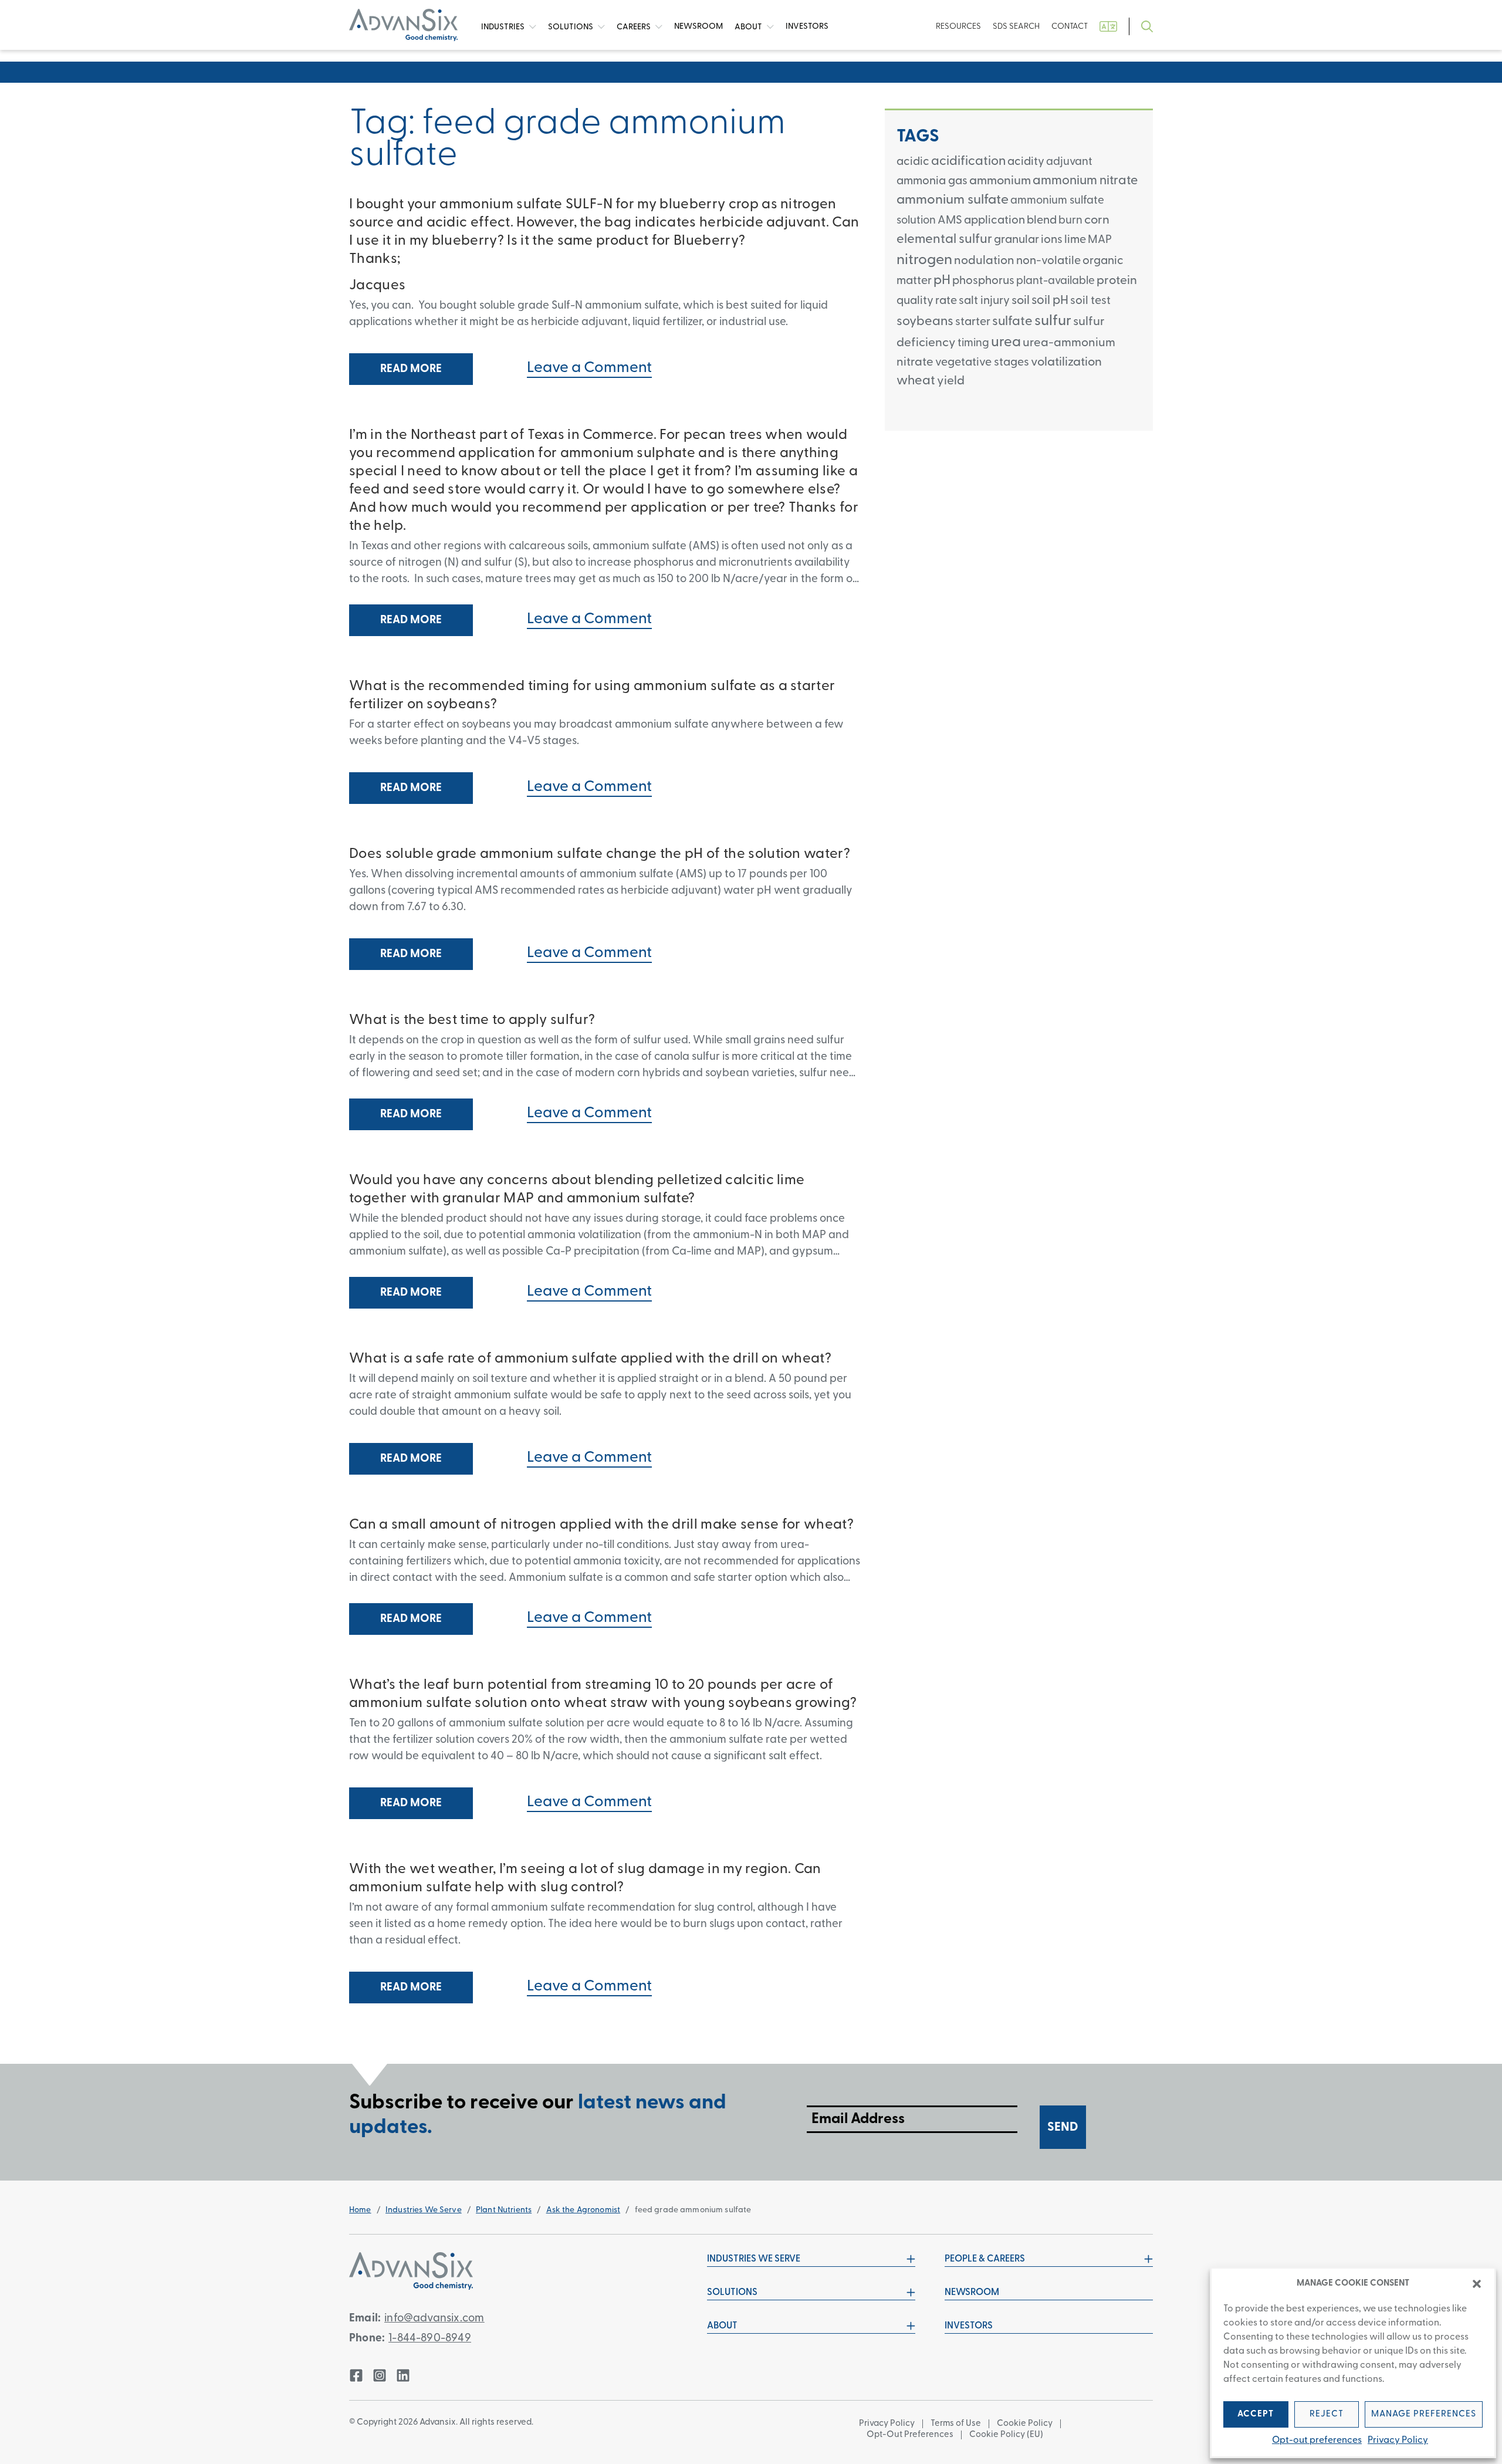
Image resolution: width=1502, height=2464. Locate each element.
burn (1070, 221)
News (698, 27)
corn (1097, 220)
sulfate (1012, 322)
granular (1016, 240)
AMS (950, 221)
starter (973, 322)
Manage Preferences (1424, 2414)
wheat (916, 381)
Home (360, 2210)
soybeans (925, 322)
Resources (958, 27)
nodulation (984, 261)
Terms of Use (956, 2424)
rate (946, 301)
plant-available (1056, 281)
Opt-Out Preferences (910, 2435)
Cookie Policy (1025, 2424)
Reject (1327, 2414)
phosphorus (983, 281)
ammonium (1000, 181)
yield (951, 381)
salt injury (984, 301)
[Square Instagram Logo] (380, 2375)
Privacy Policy (1398, 2441)
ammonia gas (932, 181)
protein (1117, 281)
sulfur (1053, 321)
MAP (1100, 240)
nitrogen (924, 260)
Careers (635, 27)
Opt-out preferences (1317, 2441)
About (749, 27)
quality (915, 301)
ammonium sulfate (953, 200)
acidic (913, 162)
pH (942, 281)
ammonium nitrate (1085, 181)
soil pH (1050, 301)
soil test (1090, 301)
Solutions (571, 27)
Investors (807, 27)
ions (1052, 240)
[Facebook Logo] (356, 2375)
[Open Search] (1147, 27)
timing (973, 344)
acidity (1026, 162)
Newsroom (972, 2293)
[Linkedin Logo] (403, 2375)
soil (1021, 301)
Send (1063, 2127)
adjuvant (1069, 162)
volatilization (1066, 362)
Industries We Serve (424, 2210)
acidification (968, 162)
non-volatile (1048, 261)
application (994, 221)
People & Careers (985, 2259)
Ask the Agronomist (583, 2210)
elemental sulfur (944, 240)
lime (1075, 240)
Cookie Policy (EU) (1006, 2435)
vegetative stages (982, 363)
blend (1042, 221)
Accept (1256, 2414)
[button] (1477, 2284)
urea (1006, 343)
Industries (504, 27)
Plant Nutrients (504, 2210)
